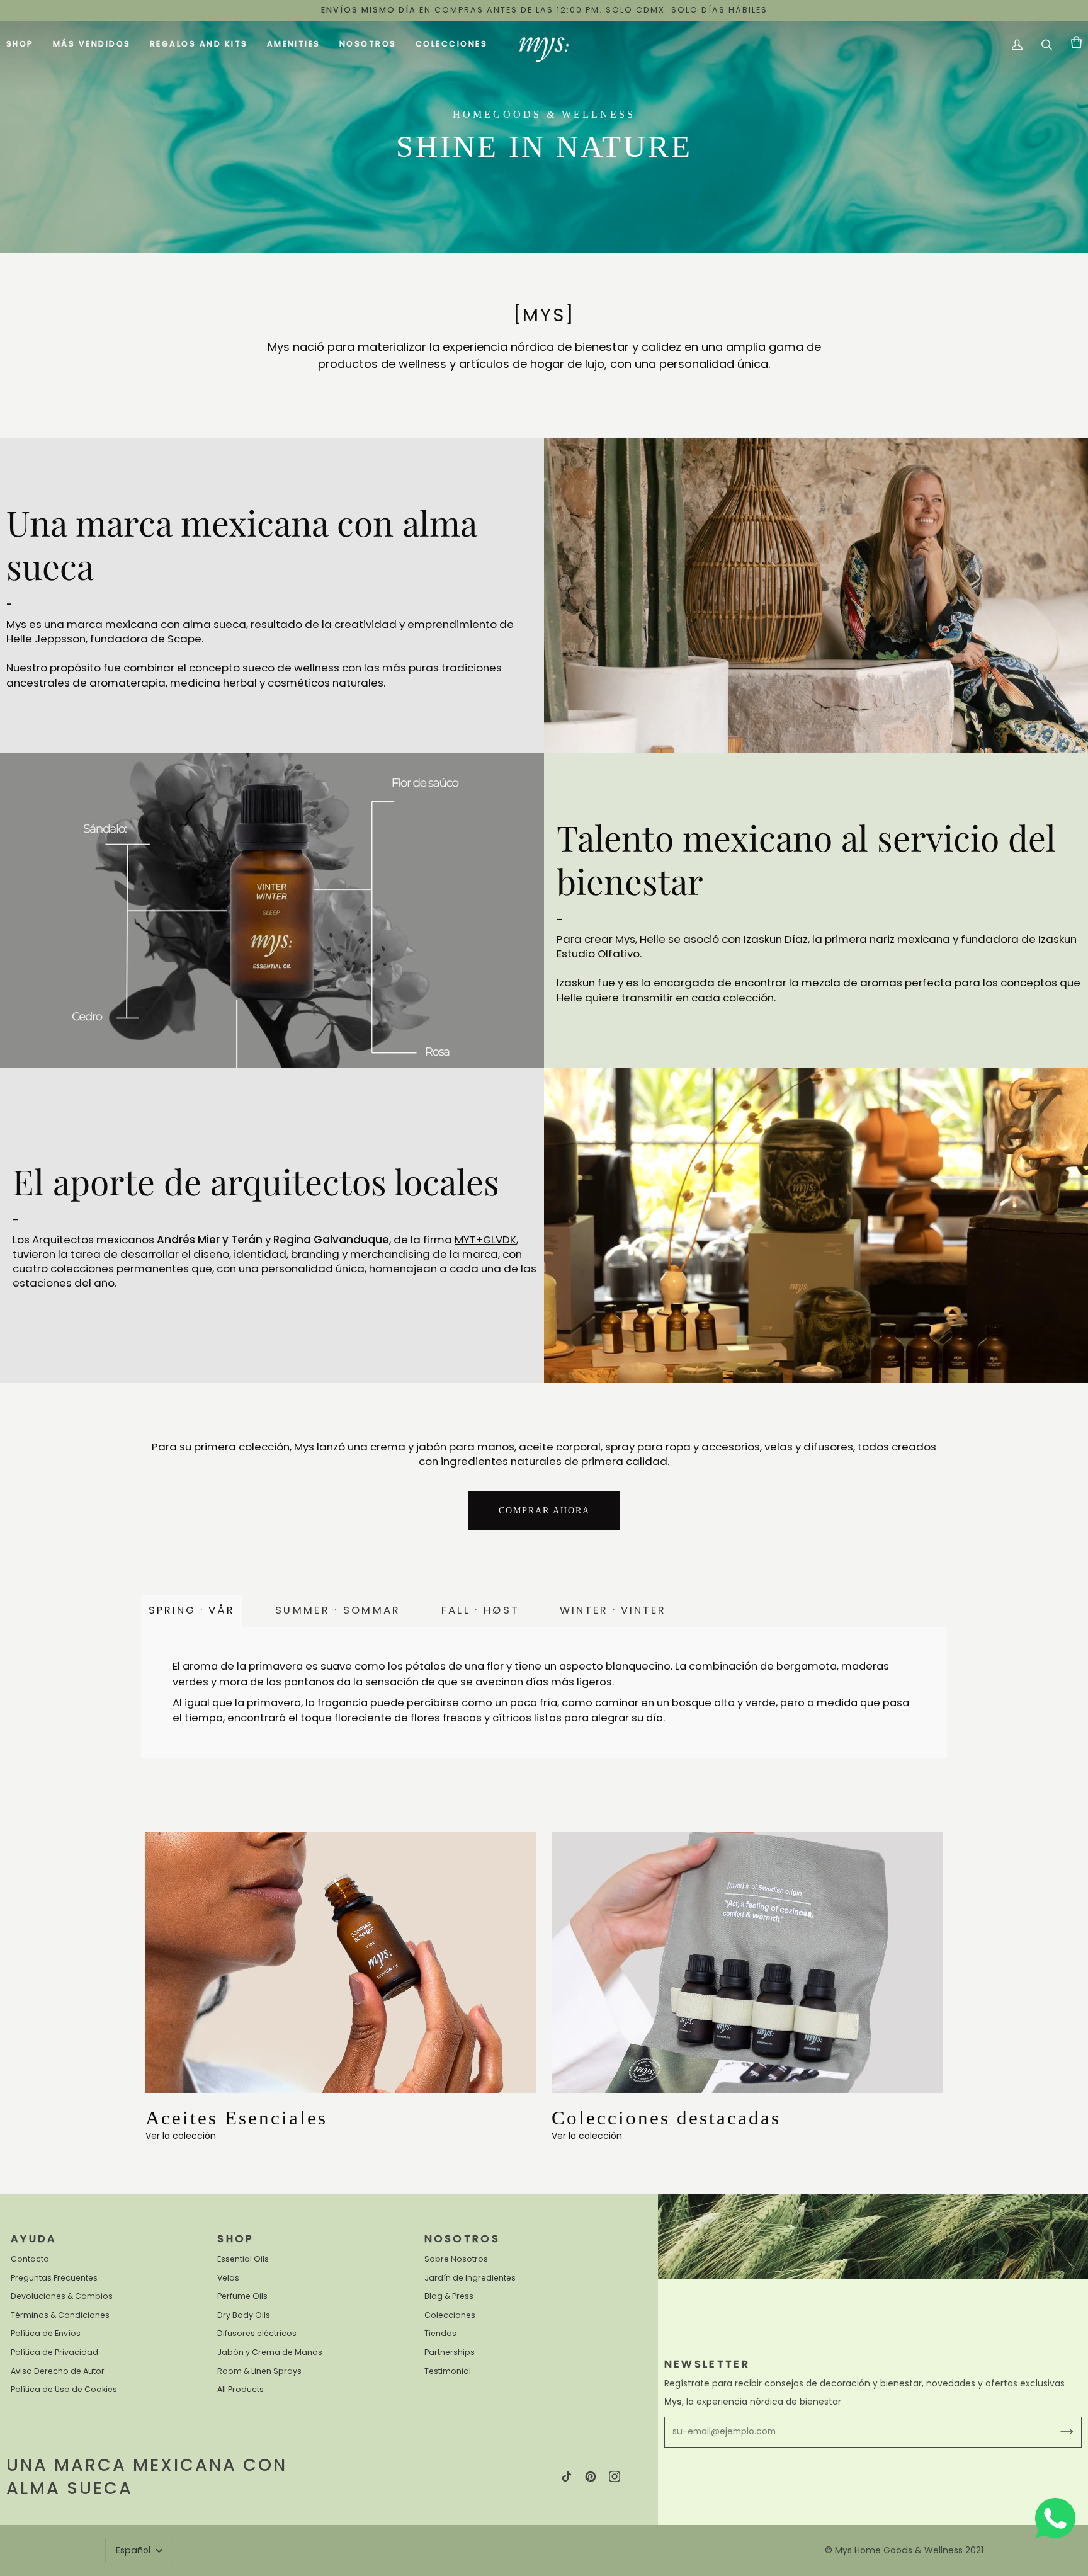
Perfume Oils (242, 2296)
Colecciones (450, 2315)
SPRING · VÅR (192, 1610)
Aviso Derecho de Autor (58, 2371)
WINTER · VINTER (613, 1610)
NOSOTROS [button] (462, 2239)
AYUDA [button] (34, 2239)
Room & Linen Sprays (259, 2371)
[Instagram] (615, 2476)
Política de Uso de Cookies (64, 2389)
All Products (241, 2389)
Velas (228, 2278)
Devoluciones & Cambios (62, 2296)
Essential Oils (243, 2259)
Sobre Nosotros (456, 2259)
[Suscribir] (1057, 2432)
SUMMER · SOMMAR (338, 1610)
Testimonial (448, 2371)
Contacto (30, 2259)
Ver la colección (181, 2136)
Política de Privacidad (54, 2352)
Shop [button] (235, 2239)
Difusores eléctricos (257, 2333)
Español (134, 2550)
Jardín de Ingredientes (470, 2278)
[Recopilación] (747, 1963)
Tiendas (440, 2333)
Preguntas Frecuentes (54, 2278)
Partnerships (450, 2352)
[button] (25, 45)
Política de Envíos (46, 2333)
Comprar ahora (544, 1511)
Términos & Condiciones (60, 2315)
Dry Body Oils (244, 2315)
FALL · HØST (480, 1610)
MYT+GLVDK (485, 1240)
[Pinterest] (591, 2476)
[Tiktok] (567, 2476)
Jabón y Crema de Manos (270, 2352)
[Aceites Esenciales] (341, 1963)
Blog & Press (449, 2296)
